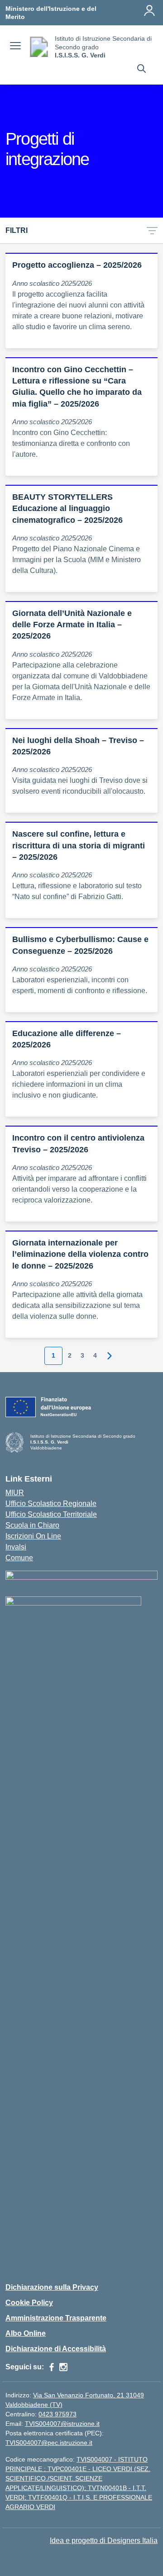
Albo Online (26, 2333)
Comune (19, 1558)
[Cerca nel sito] (141, 70)
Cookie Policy (29, 2303)
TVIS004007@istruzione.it (62, 2424)
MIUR (15, 1493)
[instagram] (63, 2367)
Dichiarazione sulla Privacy (52, 2287)
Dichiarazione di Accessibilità (56, 2349)
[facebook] (52, 2367)
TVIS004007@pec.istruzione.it (49, 2443)
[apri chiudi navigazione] (15, 47)
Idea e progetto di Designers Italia (104, 2540)
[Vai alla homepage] (39, 47)
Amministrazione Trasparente (56, 2318)
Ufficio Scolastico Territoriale (51, 1514)
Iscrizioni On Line (33, 1536)
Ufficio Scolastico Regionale (51, 1503)
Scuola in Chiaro (32, 1525)
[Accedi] (149, 10)
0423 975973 (58, 2414)
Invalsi (16, 1547)
